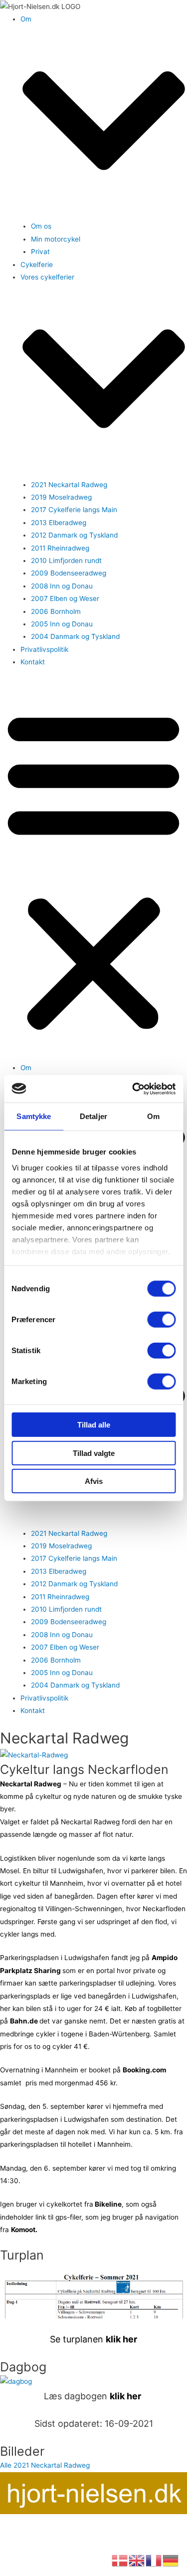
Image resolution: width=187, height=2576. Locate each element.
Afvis (94, 1481)
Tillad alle (94, 1425)
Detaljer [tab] (93, 1116)
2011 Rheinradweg (60, 548)
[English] (137, 2560)
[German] (171, 2560)
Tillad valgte (94, 1453)
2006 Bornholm (56, 611)
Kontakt (33, 662)
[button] (93, 870)
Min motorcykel (56, 239)
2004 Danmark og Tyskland (75, 636)
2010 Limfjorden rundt (66, 561)
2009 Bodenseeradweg (69, 573)
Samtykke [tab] (34, 1116)
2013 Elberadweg (59, 523)
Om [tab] (153, 1116)
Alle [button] (7, 2465)
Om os (41, 226)
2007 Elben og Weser (65, 598)
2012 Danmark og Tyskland (74, 535)
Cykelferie (37, 265)
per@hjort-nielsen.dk (93, 2520)
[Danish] (120, 2560)
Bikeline (107, 2204)
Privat (40, 252)
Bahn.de (25, 2021)
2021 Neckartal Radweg (69, 485)
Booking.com (144, 2070)
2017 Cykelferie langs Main (74, 510)
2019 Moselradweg (61, 497)
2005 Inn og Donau (62, 624)
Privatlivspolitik (44, 649)
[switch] (161, 1320)
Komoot (23, 2230)
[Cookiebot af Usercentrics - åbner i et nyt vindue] (133, 1089)
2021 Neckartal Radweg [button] (52, 2465)
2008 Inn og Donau (62, 586)
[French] (154, 2560)
